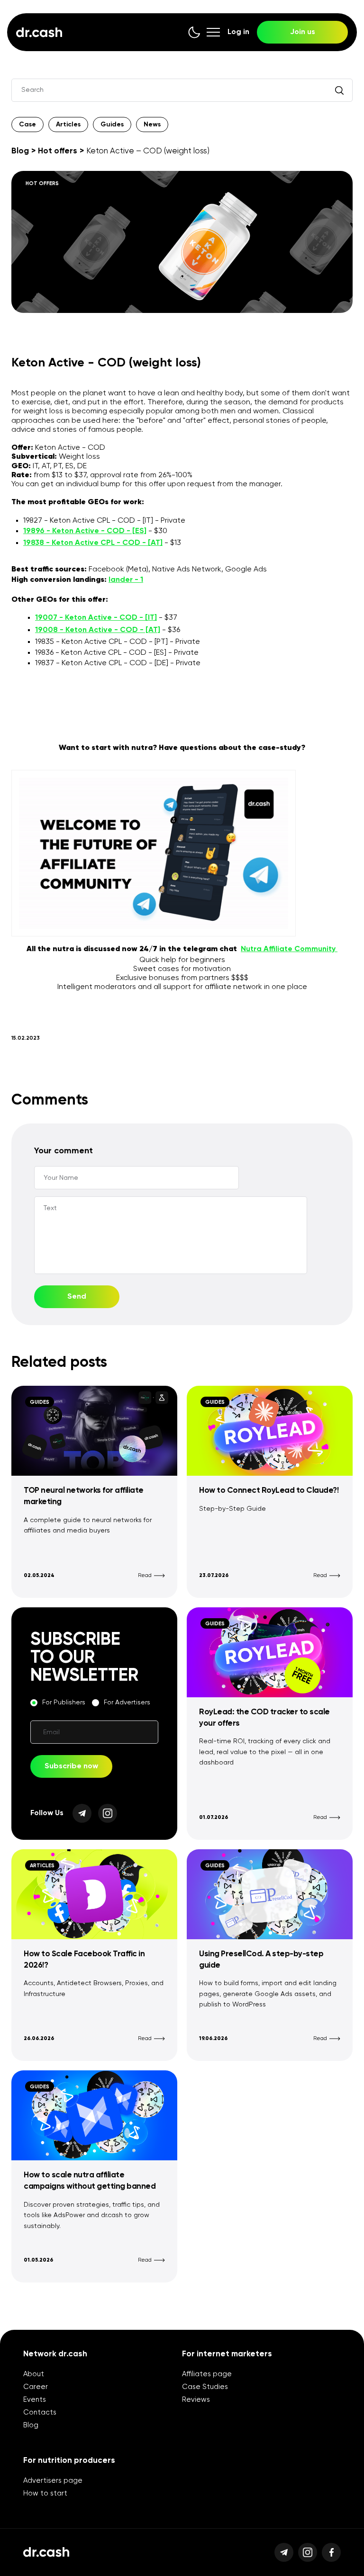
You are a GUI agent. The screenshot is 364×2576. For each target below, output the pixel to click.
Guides (112, 125)
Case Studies (205, 2387)
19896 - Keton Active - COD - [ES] (85, 531)
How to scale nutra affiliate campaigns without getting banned (90, 2181)
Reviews (196, 2400)
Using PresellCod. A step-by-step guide (261, 1960)
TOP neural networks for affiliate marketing (84, 1496)
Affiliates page (207, 2374)
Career (36, 2387)
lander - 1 (126, 580)
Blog (20, 151)
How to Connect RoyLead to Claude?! (269, 1491)
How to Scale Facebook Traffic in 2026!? (84, 1960)
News (152, 125)
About (34, 2374)
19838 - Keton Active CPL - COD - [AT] (93, 543)
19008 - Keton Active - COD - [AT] (98, 630)
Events (35, 2400)
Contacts (40, 2412)
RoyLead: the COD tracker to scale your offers (264, 1718)
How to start (45, 2493)
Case (27, 125)
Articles (68, 125)
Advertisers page (53, 2481)
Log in (238, 32)
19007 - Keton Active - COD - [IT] (96, 618)
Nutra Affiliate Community (289, 949)
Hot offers (58, 151)
